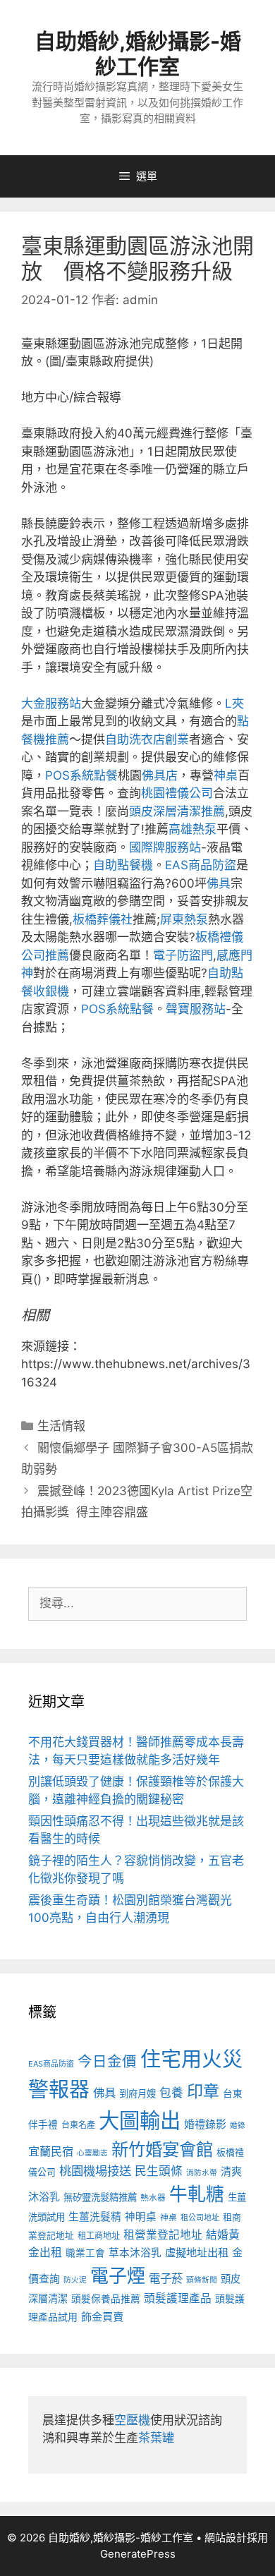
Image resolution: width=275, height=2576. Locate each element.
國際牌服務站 (165, 847)
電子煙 (118, 2276)
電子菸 (166, 2278)
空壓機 (132, 2420)
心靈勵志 (92, 2153)
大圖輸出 (140, 2121)
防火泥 (75, 2280)
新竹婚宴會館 (162, 2149)
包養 (171, 2093)
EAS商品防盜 (201, 865)
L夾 (234, 703)
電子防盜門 (183, 955)
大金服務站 (51, 703)
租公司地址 (200, 2218)
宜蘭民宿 (51, 2151)
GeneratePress (138, 2554)
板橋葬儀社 (103, 919)
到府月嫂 (137, 2093)
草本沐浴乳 (135, 2253)
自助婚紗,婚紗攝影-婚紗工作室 (138, 54)
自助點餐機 (123, 865)
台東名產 (78, 2125)
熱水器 (153, 2198)
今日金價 (107, 2061)
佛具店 (160, 775)
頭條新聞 (202, 2280)
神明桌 (141, 2217)
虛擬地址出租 (197, 2253)
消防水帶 (202, 2173)
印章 (203, 2091)
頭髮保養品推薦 (106, 2299)
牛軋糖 (197, 2194)
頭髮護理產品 (178, 2298)
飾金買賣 (102, 2317)
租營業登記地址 (163, 2235)
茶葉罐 (156, 2438)
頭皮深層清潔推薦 (177, 811)
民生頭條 (159, 2171)
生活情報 (61, 1426)
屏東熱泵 (184, 919)
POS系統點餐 (81, 775)
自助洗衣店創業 (147, 739)
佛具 (219, 883)
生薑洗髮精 (95, 2217)
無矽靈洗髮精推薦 (100, 2197)
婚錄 (238, 2125)
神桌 (226, 775)
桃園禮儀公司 (177, 793)
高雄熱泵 (192, 829)
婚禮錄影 (205, 2124)
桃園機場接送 (95, 2171)
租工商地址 (99, 2236)
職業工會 (85, 2253)
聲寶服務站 (196, 1009)
